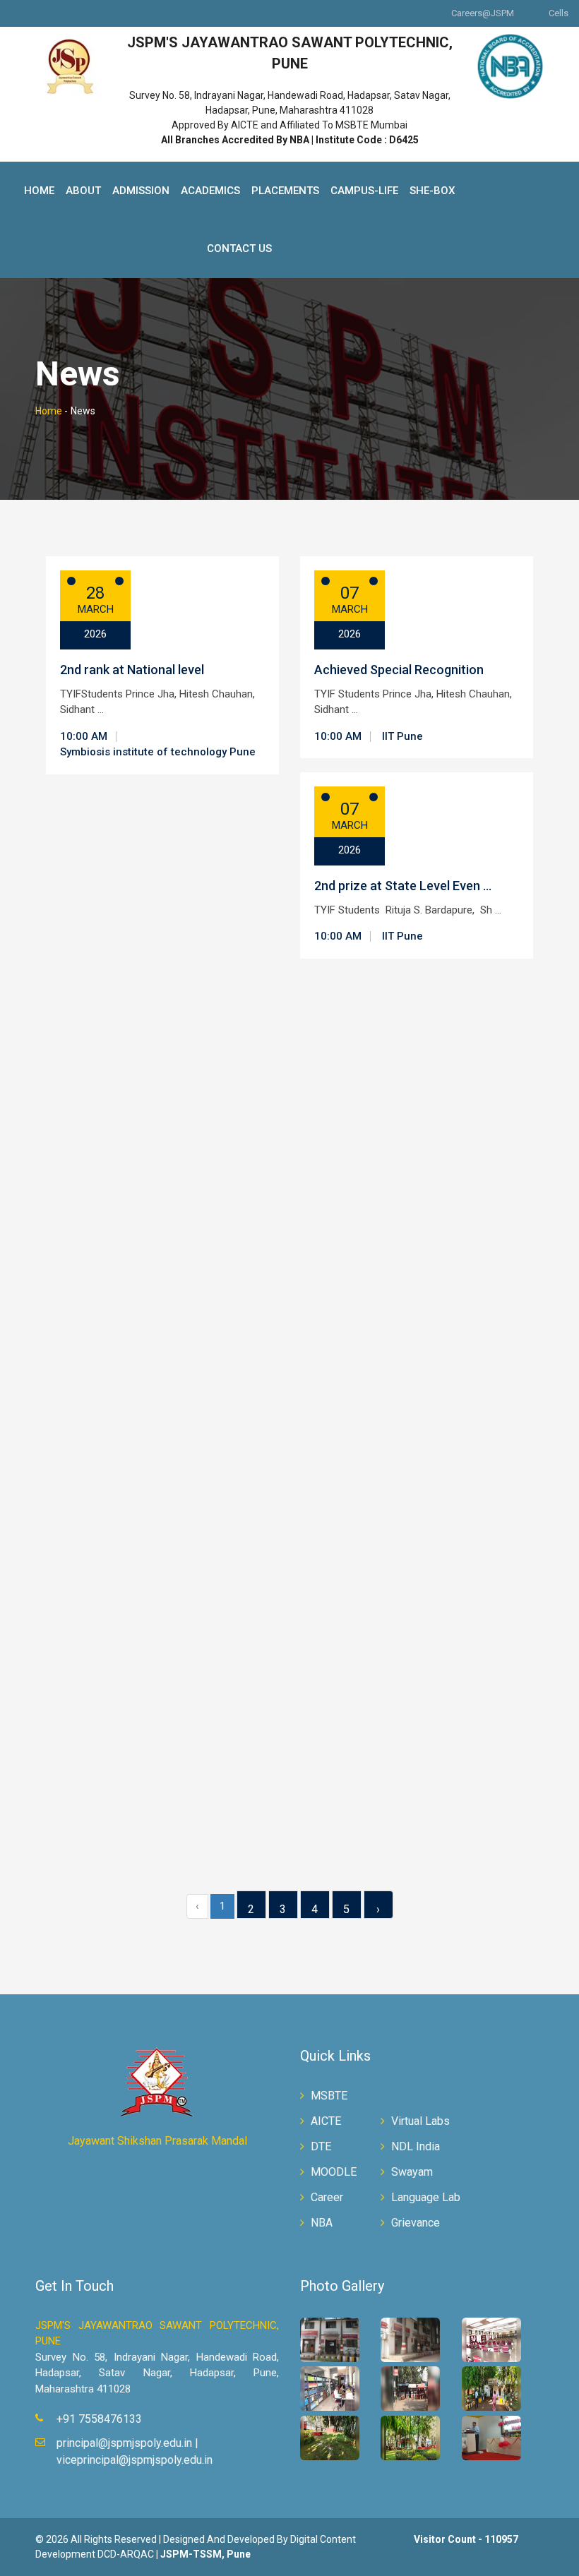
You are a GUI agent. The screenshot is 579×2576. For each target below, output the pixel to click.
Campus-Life (364, 191)
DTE (321, 2146)
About (83, 191)
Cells (559, 13)
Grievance (416, 2223)
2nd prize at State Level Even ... (403, 886)
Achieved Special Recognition (399, 670)
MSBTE (329, 2096)
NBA (322, 2223)
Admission (141, 191)
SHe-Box (432, 191)
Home (39, 191)
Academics (210, 191)
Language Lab (426, 2197)
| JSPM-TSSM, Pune (203, 2554)
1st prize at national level (386, 1948)
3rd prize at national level (386, 1732)
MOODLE (334, 2172)
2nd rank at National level (132, 670)
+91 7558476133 (99, 2419)
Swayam (412, 2172)
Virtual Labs (420, 2121)
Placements (285, 191)
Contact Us (239, 248)
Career (327, 2197)
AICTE (326, 2121)
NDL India (416, 2146)
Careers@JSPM (483, 13)
